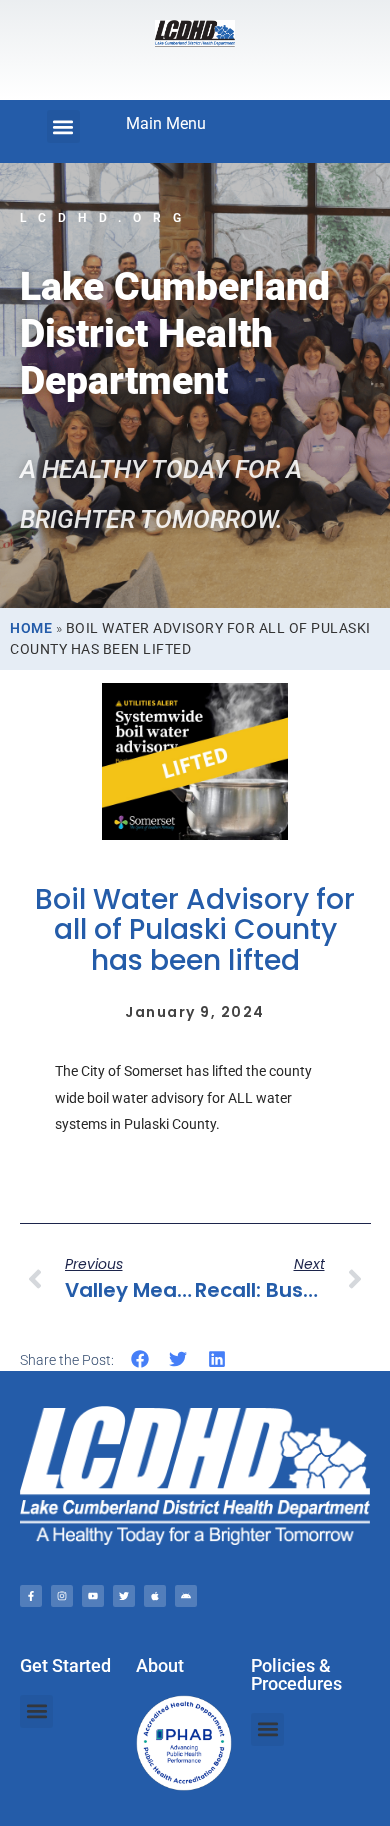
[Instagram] (62, 1596)
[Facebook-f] (31, 1596)
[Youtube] (93, 1596)
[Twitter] (124, 1596)
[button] (63, 126)
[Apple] (155, 1596)
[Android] (186, 1596)
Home (31, 628)
